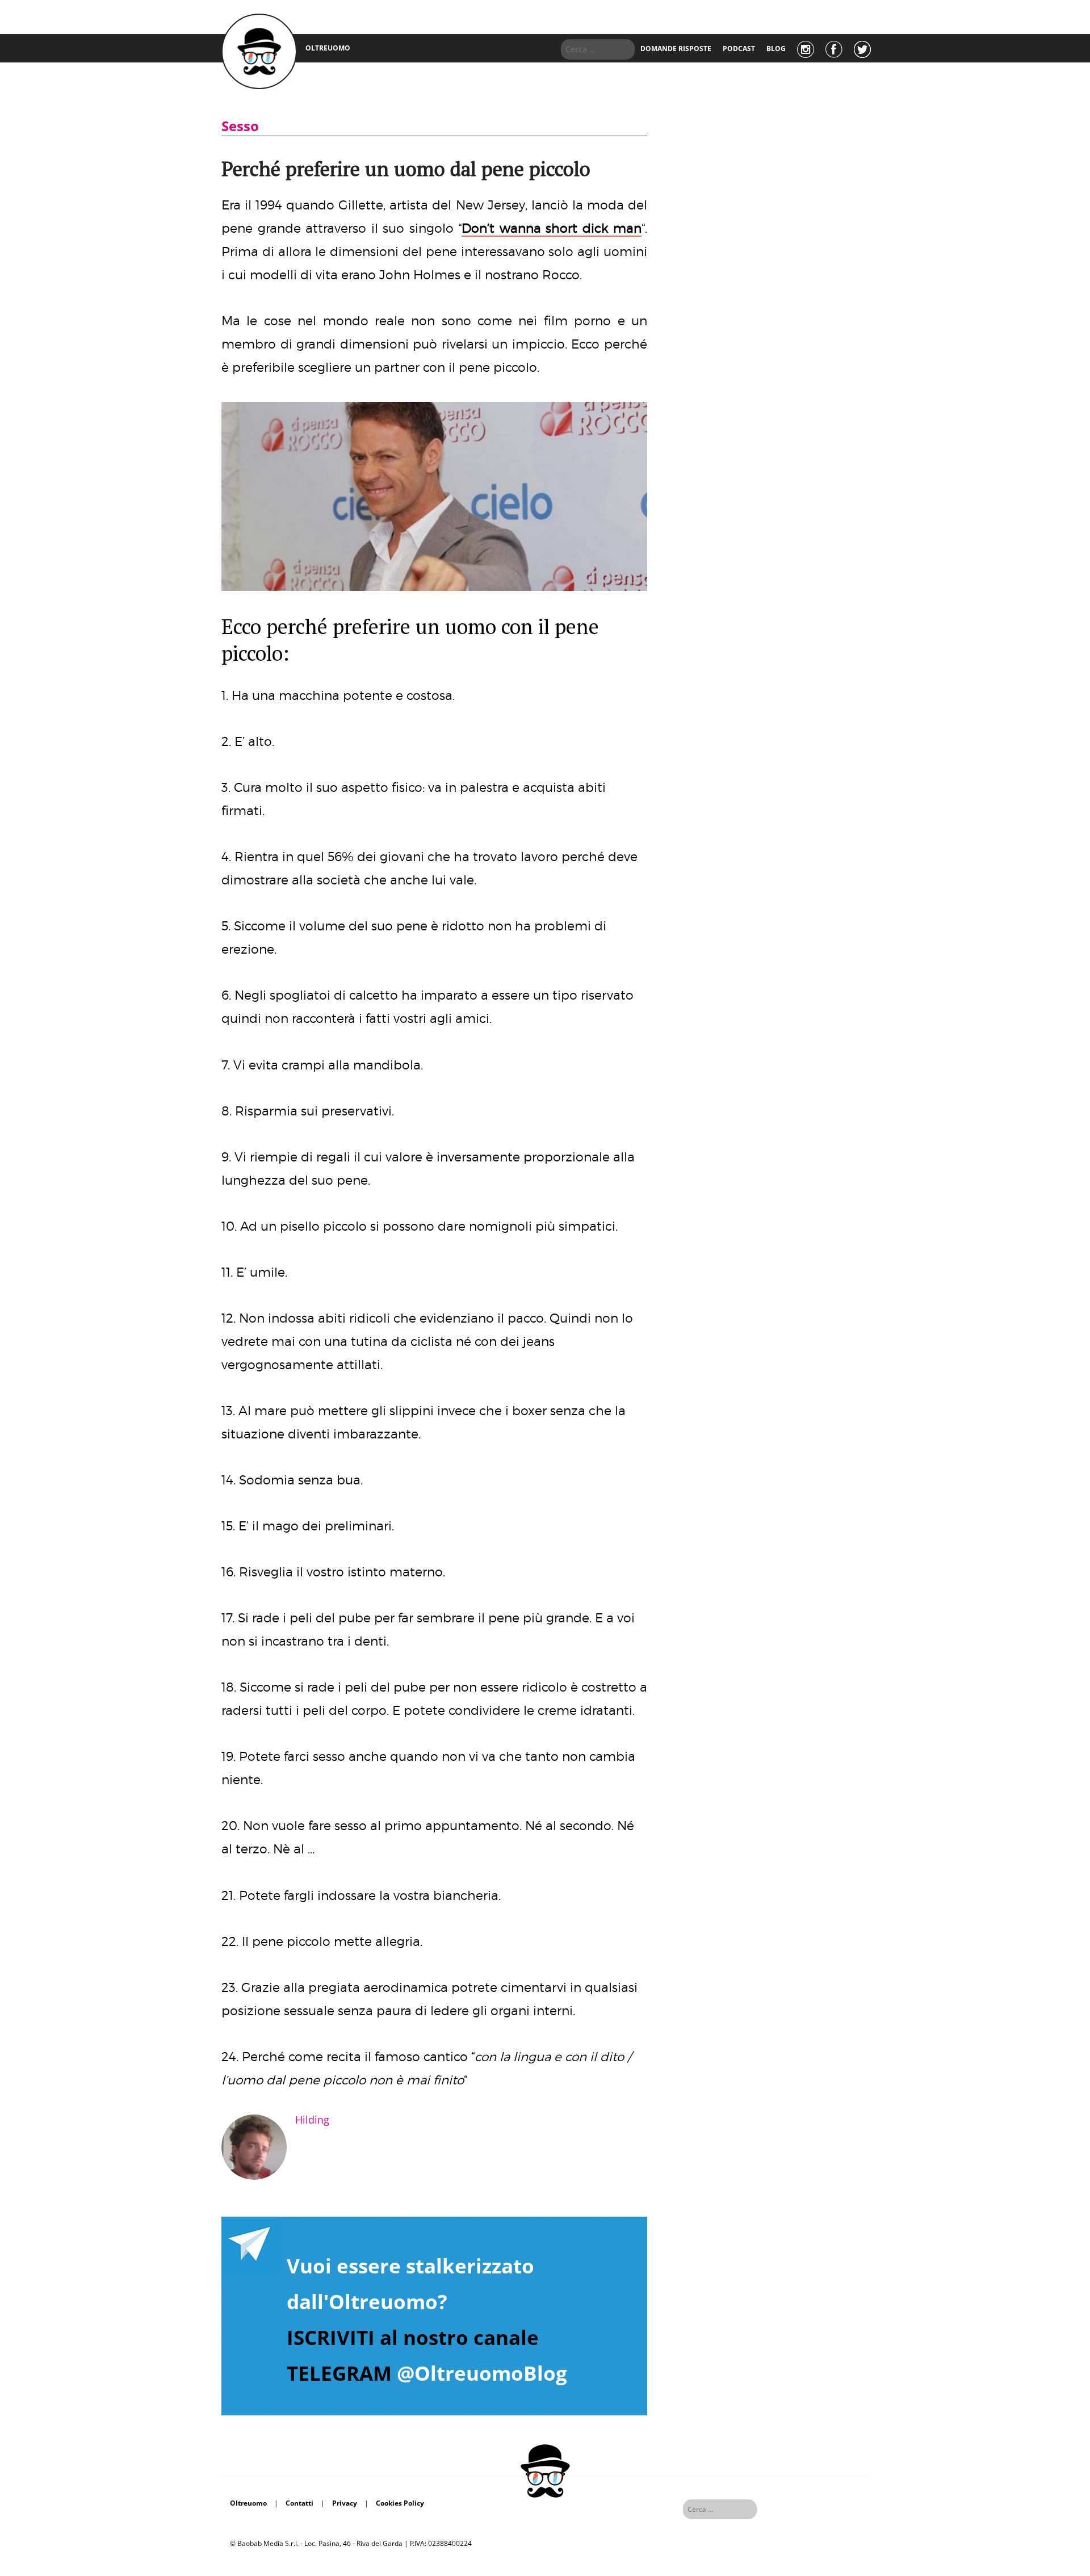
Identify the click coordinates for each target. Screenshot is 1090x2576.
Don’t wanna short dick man (552, 228)
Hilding (312, 2120)
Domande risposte (676, 49)
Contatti (299, 2503)
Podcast (739, 49)
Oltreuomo (248, 2503)
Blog (776, 49)
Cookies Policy (400, 2503)
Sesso (240, 126)
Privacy (345, 2503)
